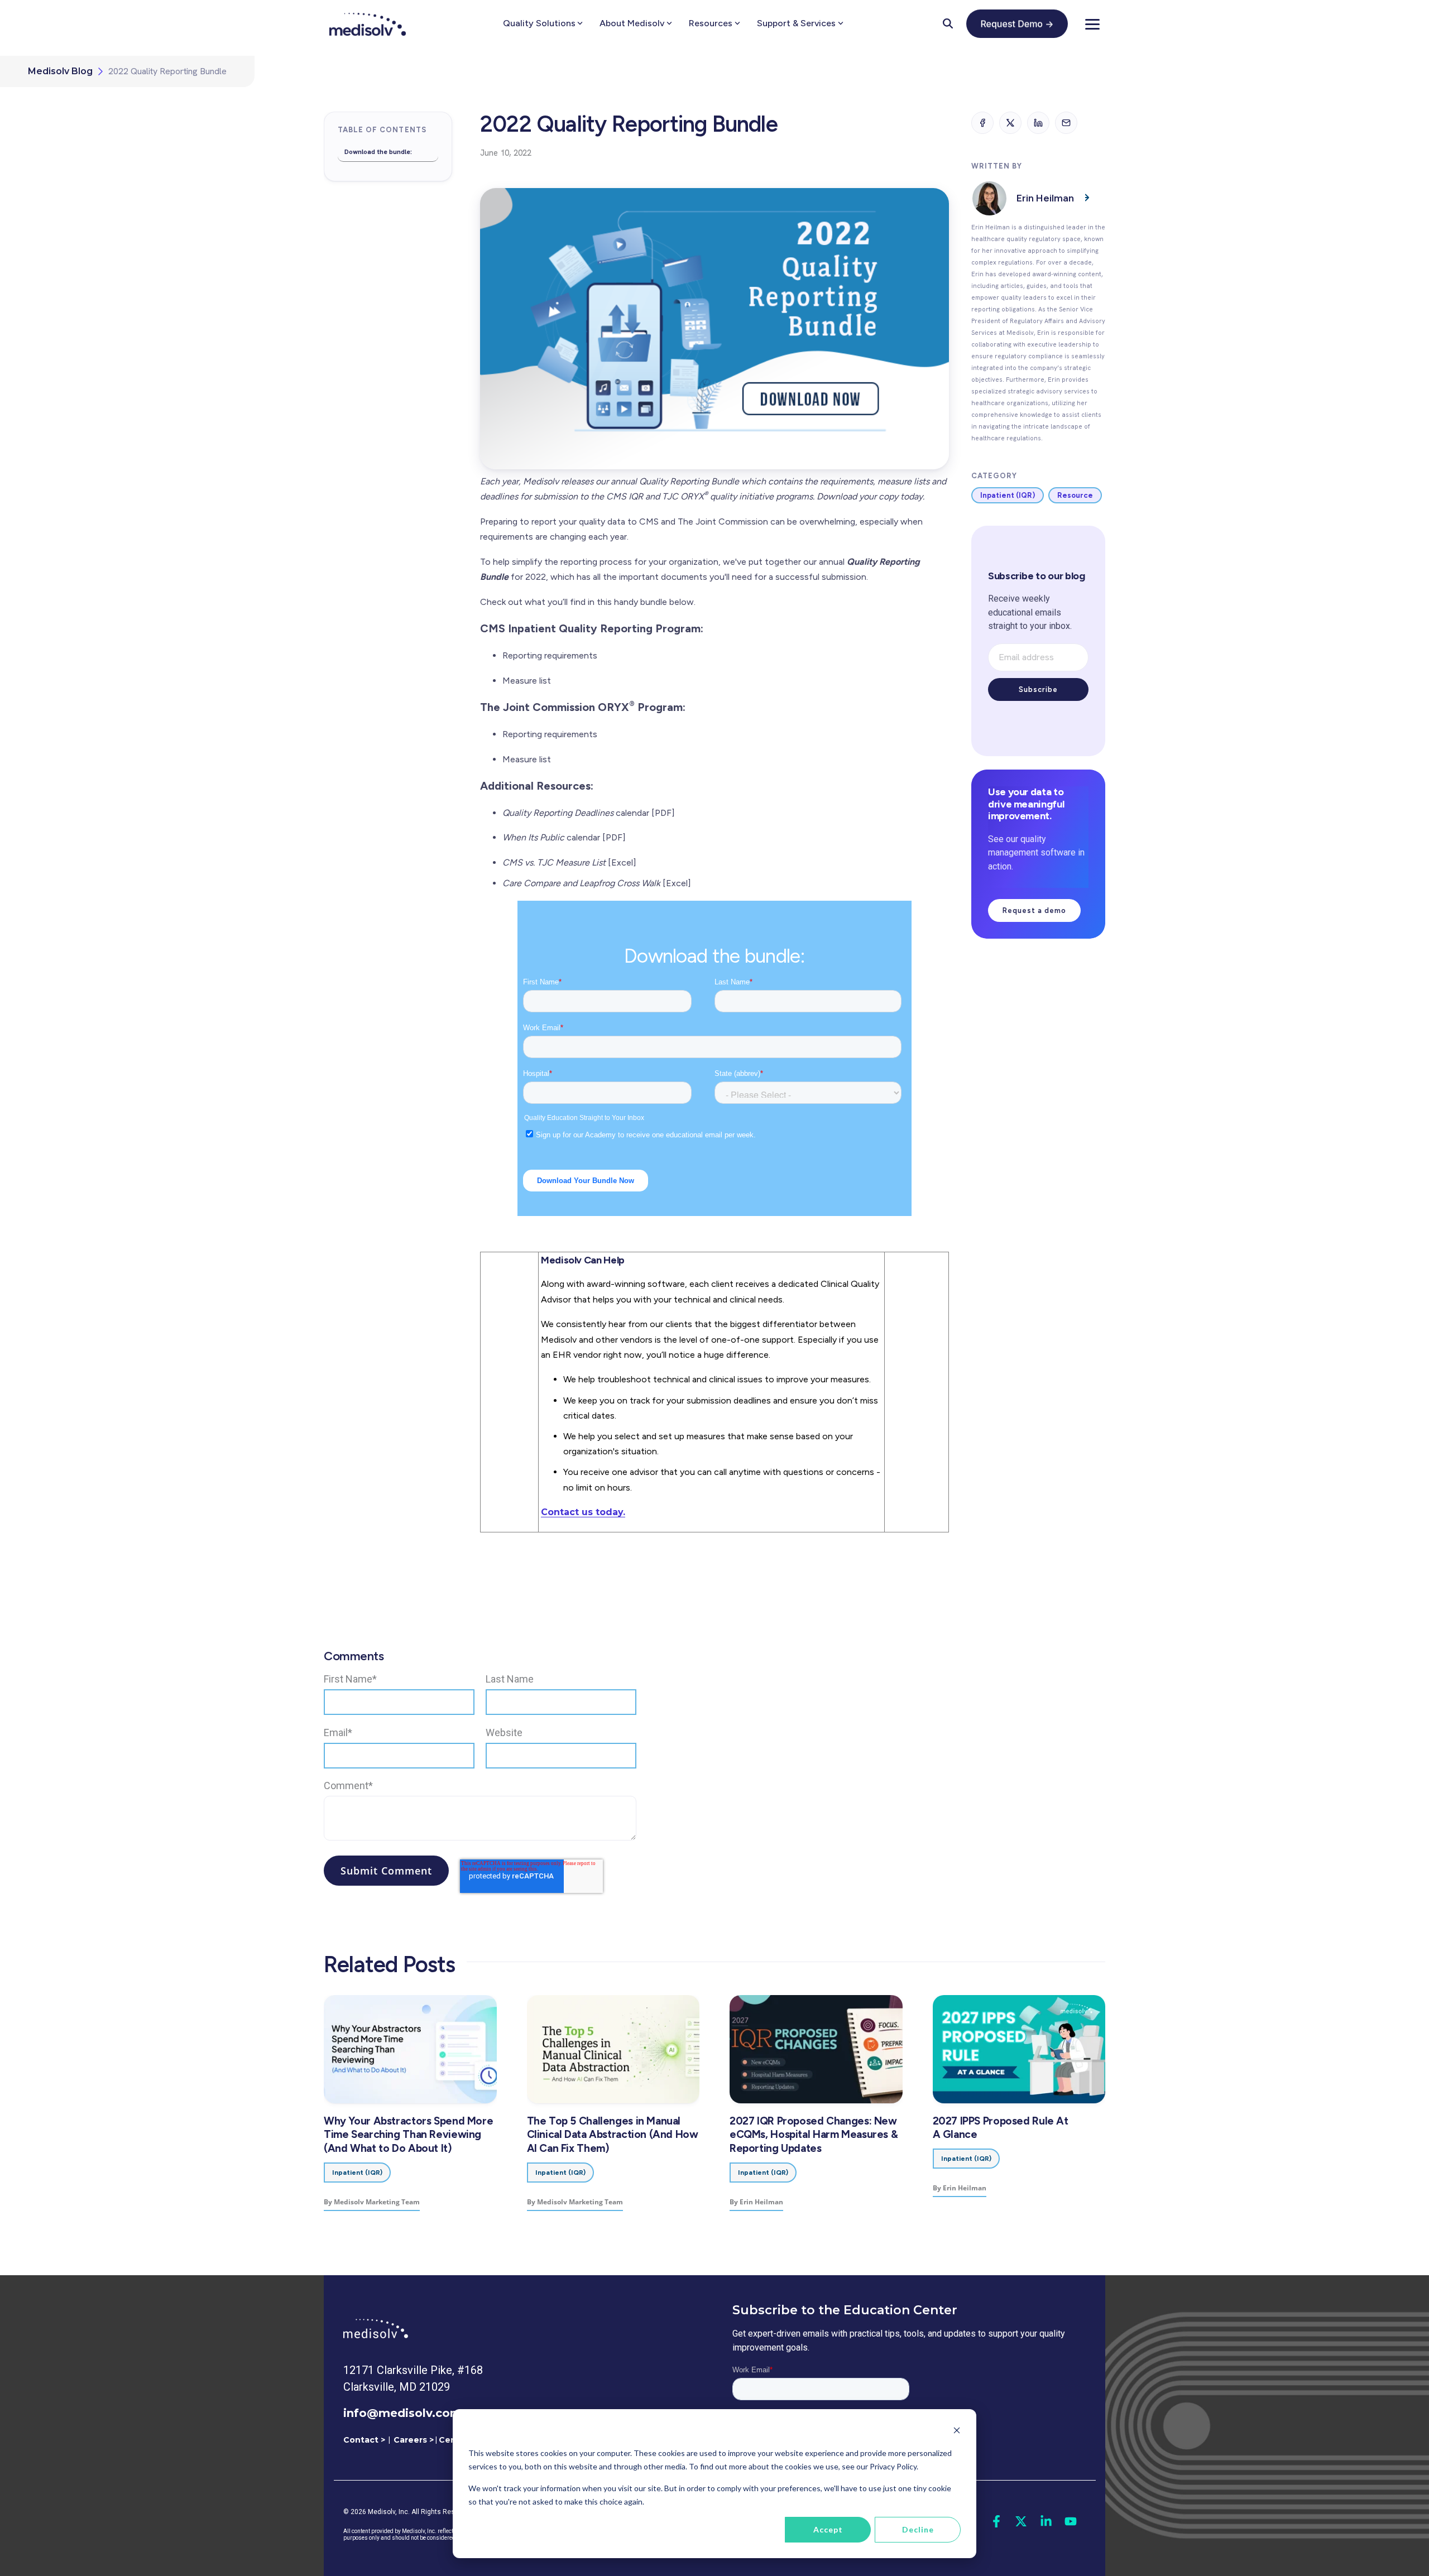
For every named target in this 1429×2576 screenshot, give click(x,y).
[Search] (948, 23)
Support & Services (796, 23)
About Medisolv (632, 23)
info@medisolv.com (402, 2413)
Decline (918, 2529)
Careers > (414, 2440)
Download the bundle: (378, 152)
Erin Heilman (1045, 198)
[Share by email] (1066, 123)
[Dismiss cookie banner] (957, 2432)
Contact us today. (583, 1512)
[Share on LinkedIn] (1038, 123)
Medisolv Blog (60, 71)
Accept (828, 2529)
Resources (711, 23)
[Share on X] (1010, 123)
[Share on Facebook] (982, 123)
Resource (1075, 495)
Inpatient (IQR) (1008, 495)
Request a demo (1034, 910)
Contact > (364, 2440)
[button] (1092, 23)
